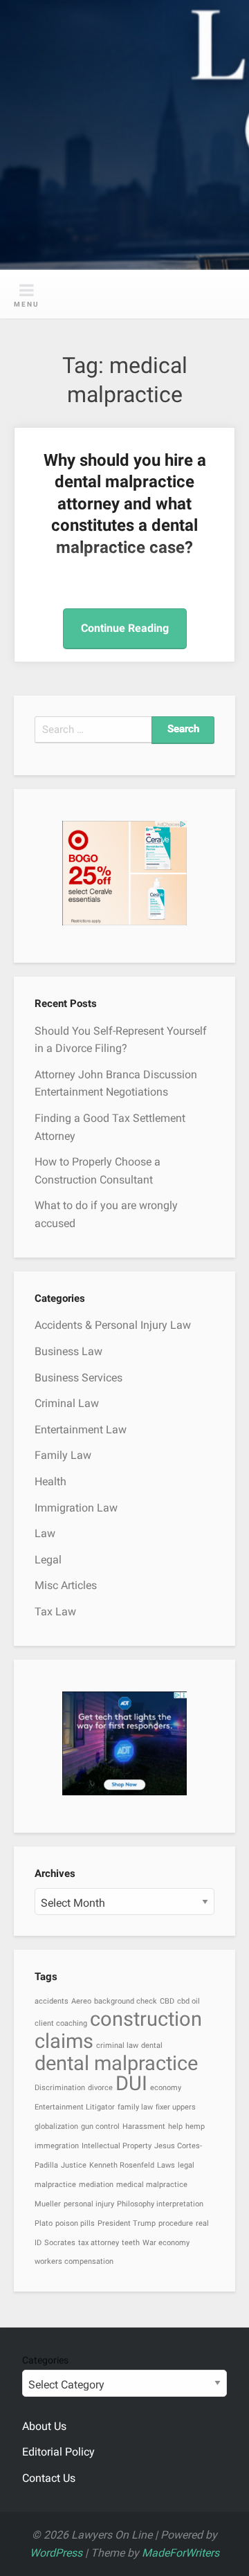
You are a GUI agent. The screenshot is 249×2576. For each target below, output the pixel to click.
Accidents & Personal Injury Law (113, 1325)
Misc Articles (66, 1585)
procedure (176, 2223)
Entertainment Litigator (75, 2107)
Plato (44, 2223)
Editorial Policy (58, 2452)
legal (186, 2165)
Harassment (144, 2126)
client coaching (61, 2023)
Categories (45, 2360)
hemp (195, 2126)
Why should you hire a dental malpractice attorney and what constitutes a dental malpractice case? (125, 504)
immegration (57, 2146)
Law (45, 1533)
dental (152, 2046)
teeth (131, 2243)
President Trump (127, 2223)
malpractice (55, 2185)
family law (135, 2107)
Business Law (68, 1351)
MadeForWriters (181, 2553)
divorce (100, 2088)
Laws (166, 2165)
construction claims (118, 2030)
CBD (167, 2001)
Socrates (60, 2243)
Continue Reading (125, 628)
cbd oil (188, 2001)
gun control (100, 2126)
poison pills (75, 2223)
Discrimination (60, 2088)
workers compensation (74, 2261)
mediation (96, 2185)
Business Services (79, 1378)
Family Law (63, 1455)
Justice (74, 2165)
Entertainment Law (81, 1430)
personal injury (89, 2204)
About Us (44, 2426)
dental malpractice (116, 2063)
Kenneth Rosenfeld (122, 2165)
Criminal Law (67, 1403)
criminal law (117, 2046)
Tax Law (55, 1612)
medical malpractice (152, 2185)
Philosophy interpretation (160, 2204)
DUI (131, 2083)
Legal (48, 1560)
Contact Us (49, 2478)
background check (126, 2001)
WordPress (56, 2553)
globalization (56, 2126)
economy (166, 2088)
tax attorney (99, 2243)
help (175, 2126)
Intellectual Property (117, 2146)
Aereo (81, 2001)
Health (50, 1481)
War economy (166, 2243)
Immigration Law (76, 1508)
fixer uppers (176, 2107)
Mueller (48, 2204)
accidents (52, 2001)
